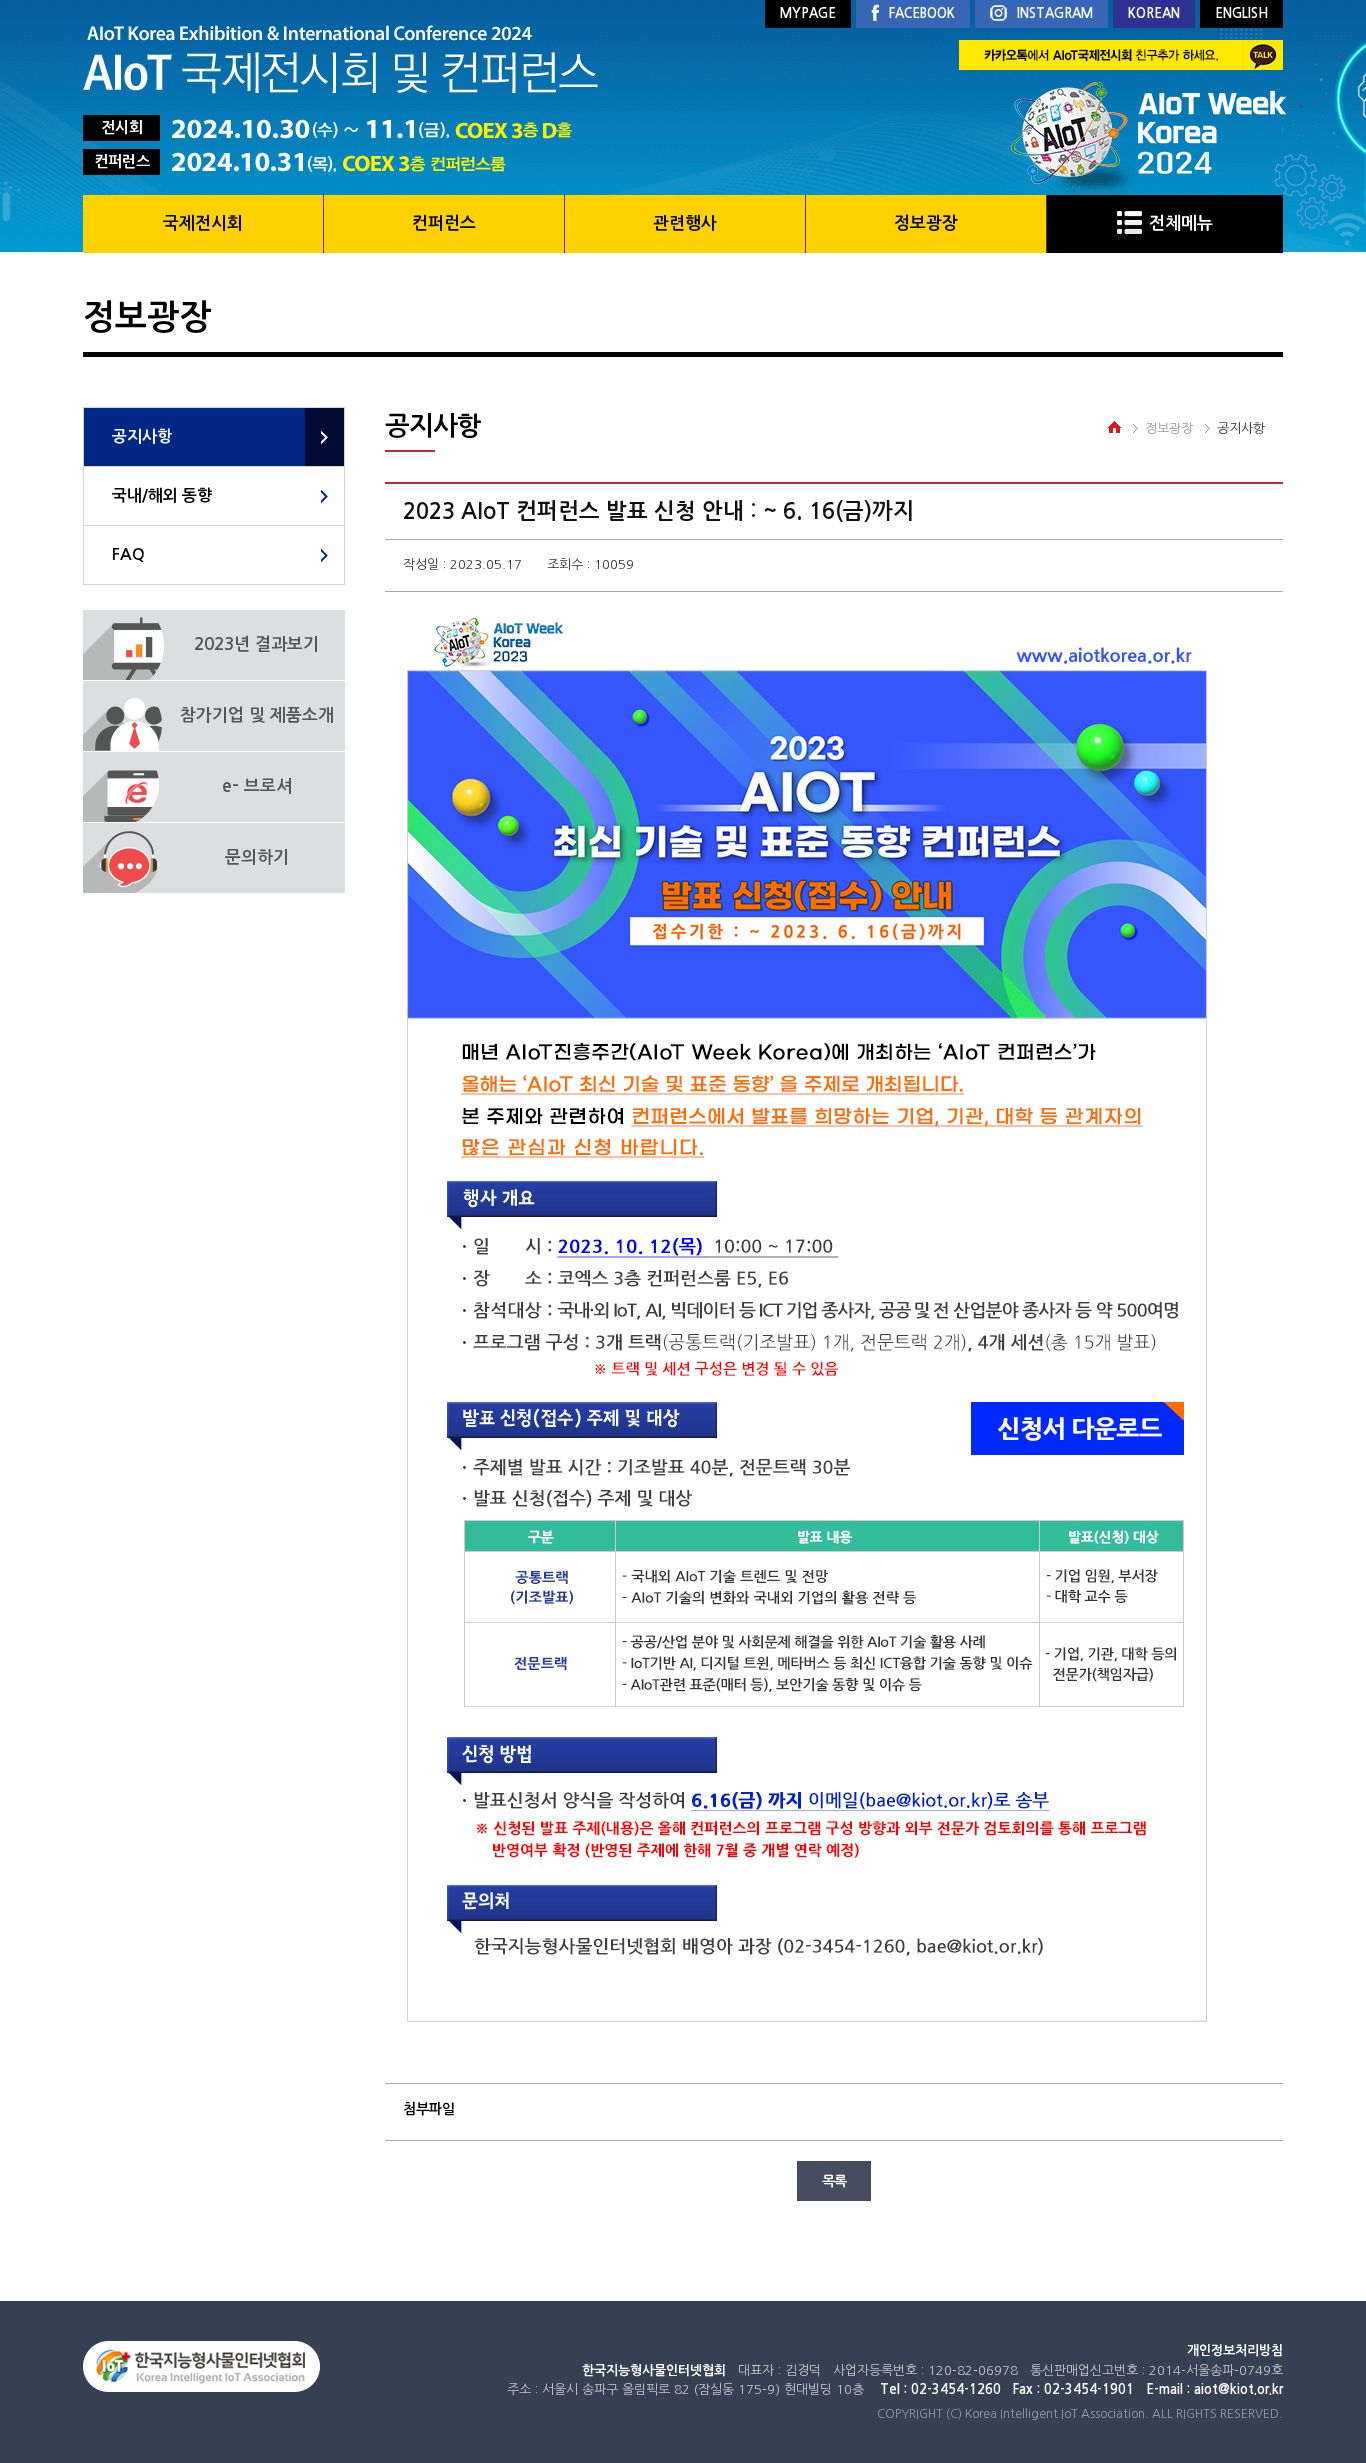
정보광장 (926, 223)
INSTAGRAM (1055, 13)
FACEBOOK (922, 13)
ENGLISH (1241, 13)
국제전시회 (203, 223)
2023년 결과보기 (256, 644)
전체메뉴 (1181, 223)
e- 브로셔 (257, 786)
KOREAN (1154, 13)
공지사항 (142, 436)
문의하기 (257, 857)
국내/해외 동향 (162, 495)
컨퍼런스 (444, 223)
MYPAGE (808, 13)
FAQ (128, 554)
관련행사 (685, 223)
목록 (834, 2181)
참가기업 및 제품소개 (257, 715)
